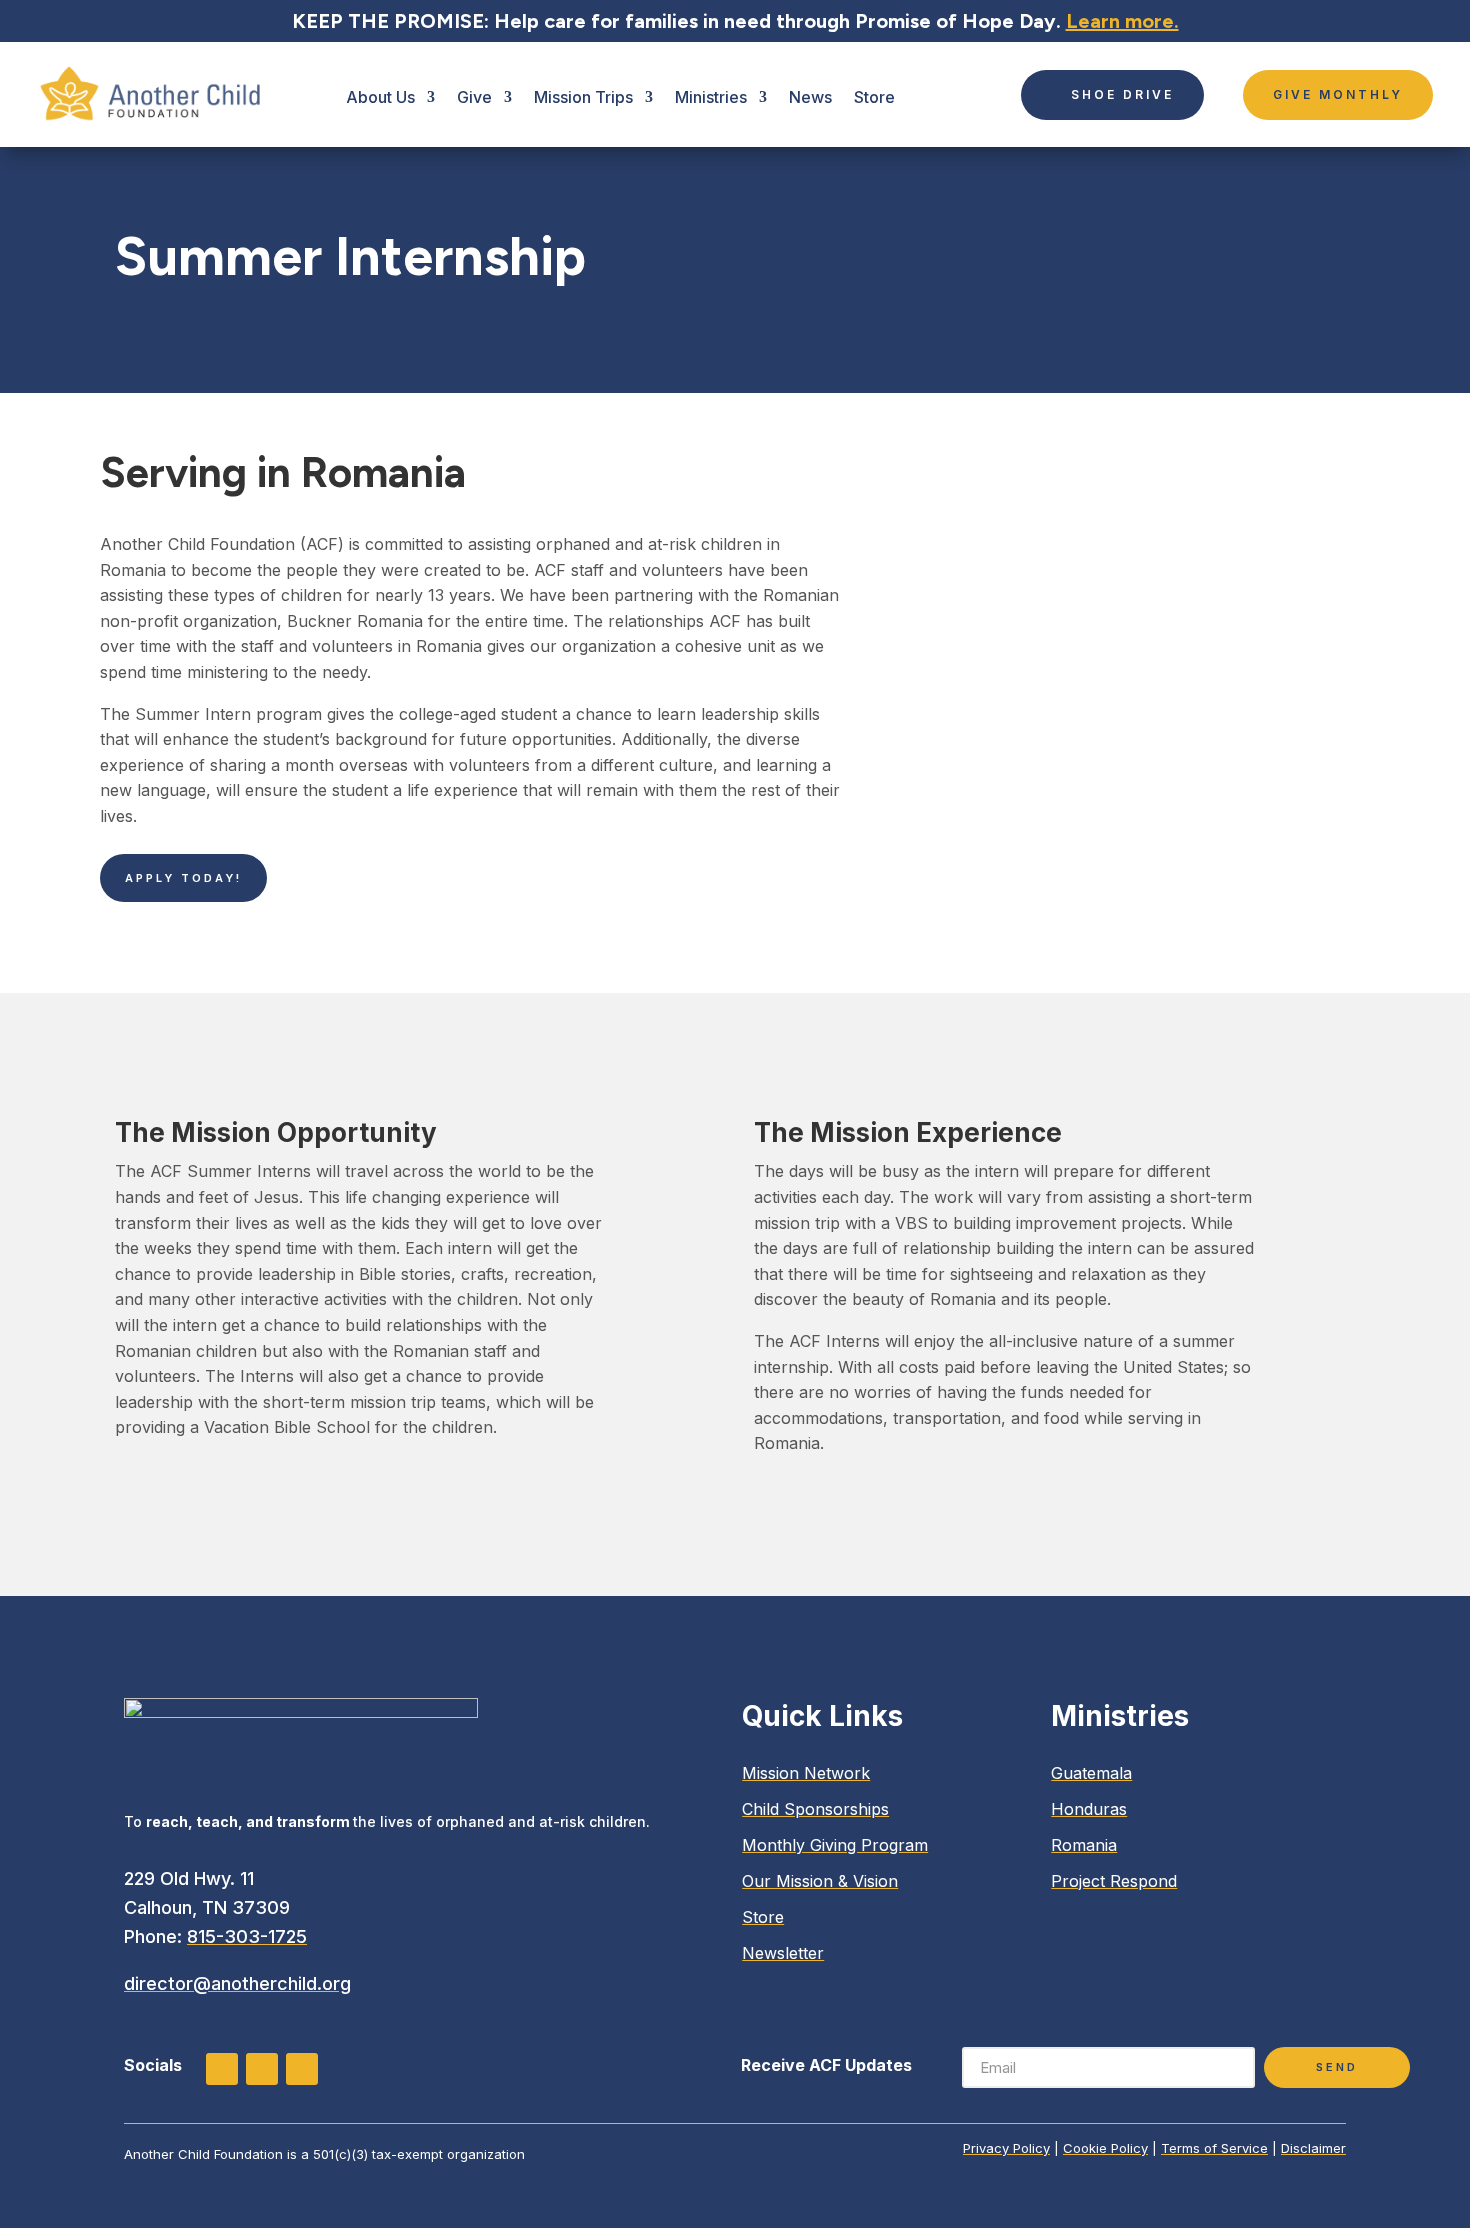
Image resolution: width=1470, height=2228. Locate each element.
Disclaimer (1313, 2148)
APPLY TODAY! (183, 878)
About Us (380, 97)
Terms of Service (1214, 2148)
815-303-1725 (247, 1936)
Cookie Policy (1105, 2148)
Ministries (711, 97)
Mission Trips (583, 97)
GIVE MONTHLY (1338, 94)
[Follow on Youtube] (302, 2069)
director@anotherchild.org (237, 1983)
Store (874, 97)
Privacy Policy (1006, 2148)
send (1337, 2067)
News (810, 97)
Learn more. (1122, 21)
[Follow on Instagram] (222, 2069)
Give (474, 97)
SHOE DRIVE (1122, 94)
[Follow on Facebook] (262, 2069)
